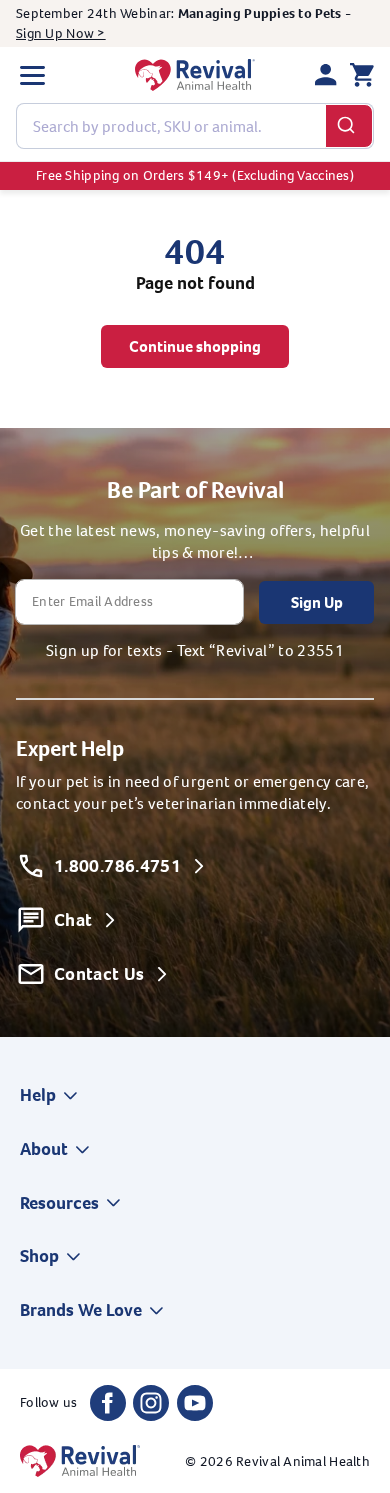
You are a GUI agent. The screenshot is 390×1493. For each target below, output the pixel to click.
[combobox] (195, 126)
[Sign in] (326, 75)
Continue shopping (195, 346)
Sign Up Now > (61, 33)
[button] (32, 75)
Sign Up (317, 602)
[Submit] (349, 126)
